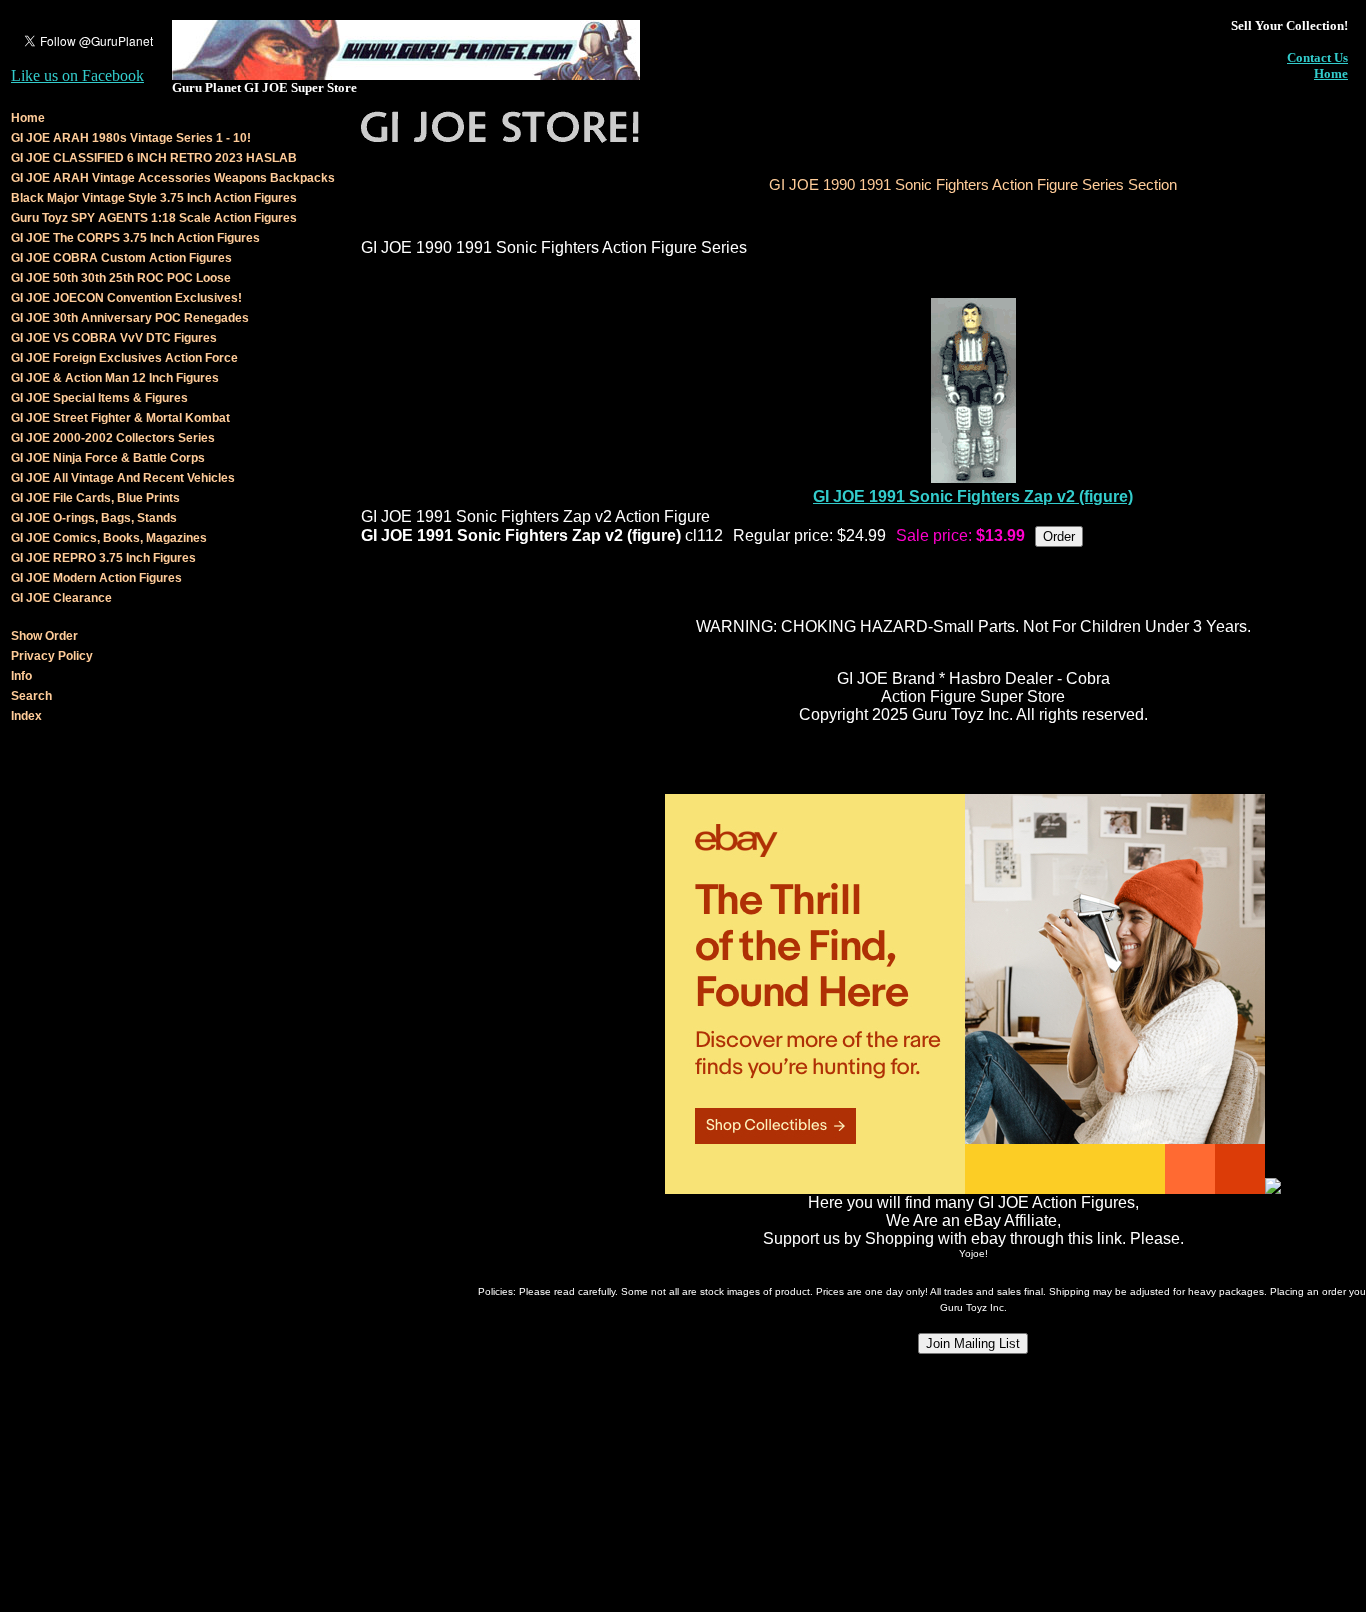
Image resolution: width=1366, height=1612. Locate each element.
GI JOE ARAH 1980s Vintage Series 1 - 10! (131, 138)
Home (1331, 73)
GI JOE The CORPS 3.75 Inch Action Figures (135, 238)
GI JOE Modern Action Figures (96, 578)
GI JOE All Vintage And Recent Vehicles (123, 478)
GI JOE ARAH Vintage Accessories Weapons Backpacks (173, 178)
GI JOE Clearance (61, 598)
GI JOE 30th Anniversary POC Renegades (130, 318)
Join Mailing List (973, 1343)
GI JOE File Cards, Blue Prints (95, 498)
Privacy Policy (52, 656)
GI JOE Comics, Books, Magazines (109, 538)
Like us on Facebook (77, 75)
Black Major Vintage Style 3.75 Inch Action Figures (154, 198)
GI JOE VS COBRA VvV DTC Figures (114, 338)
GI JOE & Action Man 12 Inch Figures (115, 378)
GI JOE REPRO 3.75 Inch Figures (103, 558)
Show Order (44, 636)
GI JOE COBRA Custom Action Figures (121, 258)
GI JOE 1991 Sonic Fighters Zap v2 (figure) (973, 496)
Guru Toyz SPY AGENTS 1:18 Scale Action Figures (154, 218)
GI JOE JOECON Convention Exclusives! (126, 298)
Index (26, 716)
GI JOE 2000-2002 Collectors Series (113, 438)
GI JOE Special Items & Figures (99, 398)
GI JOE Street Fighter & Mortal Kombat (120, 418)
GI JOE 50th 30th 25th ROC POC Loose (121, 278)
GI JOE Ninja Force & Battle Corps (108, 458)
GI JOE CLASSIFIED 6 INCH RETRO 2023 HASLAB (154, 158)
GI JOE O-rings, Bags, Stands (94, 518)
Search (31, 696)
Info (21, 676)
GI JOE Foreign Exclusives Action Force (124, 358)
